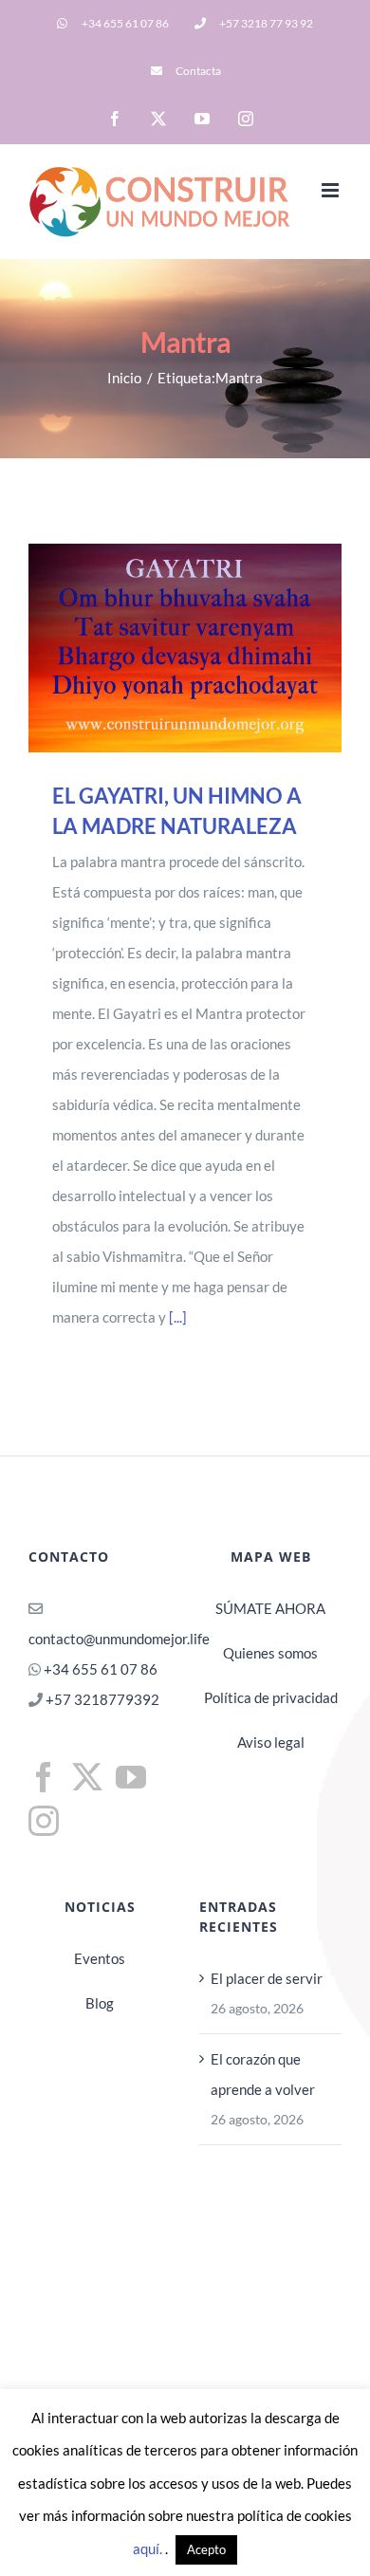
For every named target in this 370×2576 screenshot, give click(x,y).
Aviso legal (271, 1742)
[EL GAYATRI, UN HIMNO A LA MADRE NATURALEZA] (185, 648)
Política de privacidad (271, 1697)
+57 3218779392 (101, 1699)
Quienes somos (270, 1653)
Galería (212, 649)
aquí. (149, 2548)
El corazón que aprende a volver (263, 2074)
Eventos (100, 1958)
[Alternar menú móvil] (332, 190)
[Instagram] (44, 1821)
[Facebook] (44, 1777)
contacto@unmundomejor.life (119, 1639)
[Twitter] (87, 1777)
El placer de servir (267, 1978)
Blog (100, 2003)
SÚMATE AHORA (270, 1608)
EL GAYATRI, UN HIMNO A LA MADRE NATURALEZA (159, 649)
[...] (178, 1317)
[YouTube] (131, 1777)
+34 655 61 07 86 (101, 1669)
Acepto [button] (206, 2549)
